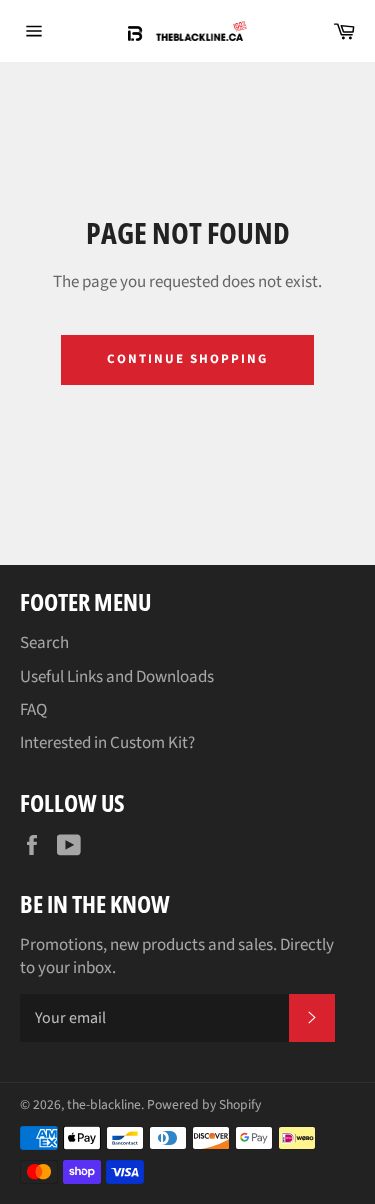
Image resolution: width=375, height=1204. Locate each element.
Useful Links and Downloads (117, 677)
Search (44, 643)
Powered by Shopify (204, 1104)
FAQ (33, 710)
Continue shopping (187, 359)
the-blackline (104, 1104)
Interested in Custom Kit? (107, 743)
